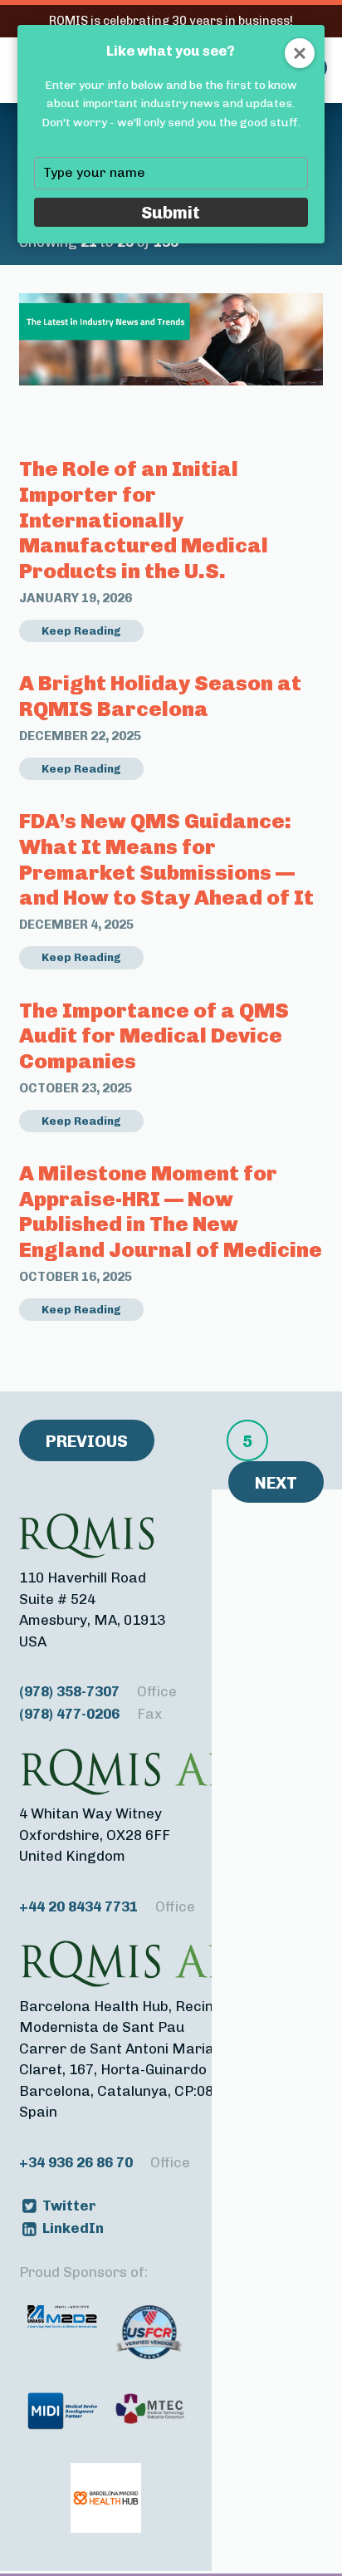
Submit (171, 212)
